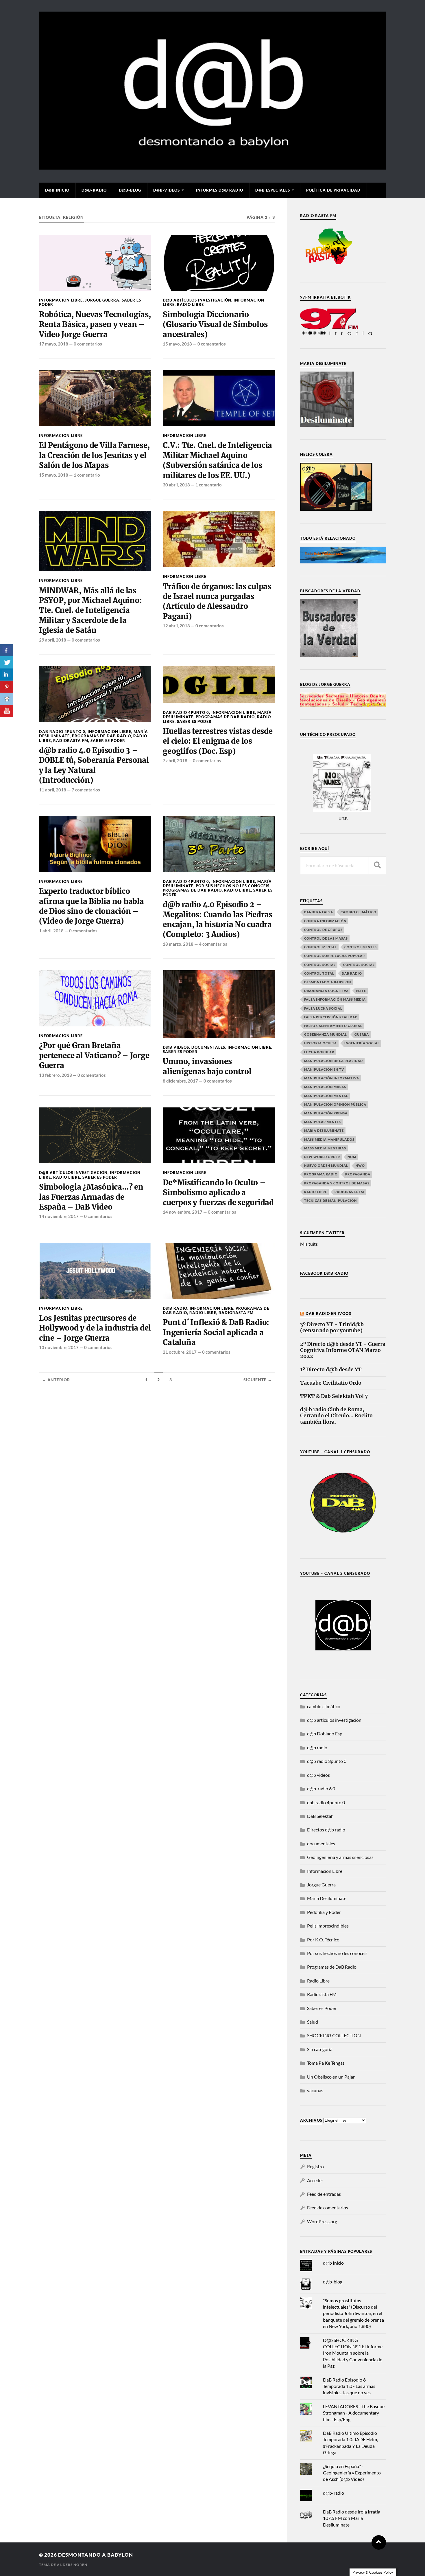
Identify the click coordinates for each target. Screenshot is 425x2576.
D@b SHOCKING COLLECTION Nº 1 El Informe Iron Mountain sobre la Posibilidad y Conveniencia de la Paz (353, 2353)
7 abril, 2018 (175, 760)
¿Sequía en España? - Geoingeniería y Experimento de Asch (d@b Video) (352, 2473)
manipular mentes (323, 1122)
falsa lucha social (323, 1008)
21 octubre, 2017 (180, 1352)
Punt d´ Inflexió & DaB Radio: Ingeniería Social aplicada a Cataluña (216, 1332)
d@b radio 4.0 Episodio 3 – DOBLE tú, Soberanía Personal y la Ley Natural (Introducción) (94, 765)
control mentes (361, 947)
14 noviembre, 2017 (59, 1216)
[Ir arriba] (379, 2542)
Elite (361, 991)
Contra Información (325, 921)
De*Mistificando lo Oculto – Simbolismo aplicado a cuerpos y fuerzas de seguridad (218, 1193)
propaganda (358, 1174)
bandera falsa (319, 912)
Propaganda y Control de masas (337, 1183)
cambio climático (359, 912)
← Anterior (56, 1380)
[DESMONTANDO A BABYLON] (212, 167)
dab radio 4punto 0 (62, 732)
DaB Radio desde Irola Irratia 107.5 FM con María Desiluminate (352, 2518)
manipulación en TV (324, 1069)
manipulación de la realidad (333, 1061)
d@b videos (176, 1047)
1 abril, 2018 (51, 931)
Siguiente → (258, 1380)
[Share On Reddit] (7, 699)
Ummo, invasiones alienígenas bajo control (207, 1066)
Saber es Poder (108, 741)
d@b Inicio (57, 190)
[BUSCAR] (377, 865)
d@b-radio (94, 190)
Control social (320, 965)
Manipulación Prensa (326, 1113)
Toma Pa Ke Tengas (326, 2063)
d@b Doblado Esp (325, 1733)
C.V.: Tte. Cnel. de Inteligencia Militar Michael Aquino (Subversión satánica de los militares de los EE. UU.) (217, 460)
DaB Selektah (320, 1816)
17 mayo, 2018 (54, 344)
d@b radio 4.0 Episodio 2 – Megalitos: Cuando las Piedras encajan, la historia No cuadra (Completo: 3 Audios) (218, 919)
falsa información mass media (335, 999)
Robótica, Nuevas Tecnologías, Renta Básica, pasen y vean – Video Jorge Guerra (95, 325)
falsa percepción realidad (331, 1017)
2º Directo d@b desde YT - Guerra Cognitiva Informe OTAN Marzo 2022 (343, 1350)
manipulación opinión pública (335, 1104)
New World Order (322, 1157)
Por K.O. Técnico (323, 1940)
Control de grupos (323, 930)
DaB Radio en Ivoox (329, 1313)
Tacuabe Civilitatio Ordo (331, 1383)
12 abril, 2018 (176, 626)
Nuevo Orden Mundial (326, 1165)
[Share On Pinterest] (7, 687)
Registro (315, 2166)
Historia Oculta (320, 1043)
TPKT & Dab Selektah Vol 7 (334, 1396)
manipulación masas (325, 1087)
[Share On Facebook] (7, 650)
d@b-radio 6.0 (321, 1788)
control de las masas (326, 938)
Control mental (320, 947)
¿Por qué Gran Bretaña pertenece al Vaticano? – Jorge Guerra (94, 1055)
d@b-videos (167, 190)
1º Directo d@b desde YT (331, 1370)
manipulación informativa (332, 1078)
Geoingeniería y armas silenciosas (340, 1857)
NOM (352, 1157)
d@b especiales (273, 190)
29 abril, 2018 (53, 640)
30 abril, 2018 (176, 485)
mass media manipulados (329, 1139)
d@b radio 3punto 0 (327, 1761)
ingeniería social (362, 1043)
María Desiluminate (324, 1130)
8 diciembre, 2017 (180, 1081)
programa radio (321, 1174)
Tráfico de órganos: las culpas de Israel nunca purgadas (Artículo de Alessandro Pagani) (217, 601)
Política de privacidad (333, 190)
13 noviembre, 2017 (59, 1347)
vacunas (315, 2090)
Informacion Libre (61, 300)
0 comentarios (88, 344)
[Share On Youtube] (7, 711)
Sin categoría (320, 2049)
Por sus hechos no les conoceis (233, 886)
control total (319, 973)
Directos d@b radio (326, 1830)
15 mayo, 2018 (177, 344)
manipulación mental (326, 1096)
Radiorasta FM (71, 741)
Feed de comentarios (328, 2207)
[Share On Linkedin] (7, 675)
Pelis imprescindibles (328, 1926)
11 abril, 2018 (53, 790)
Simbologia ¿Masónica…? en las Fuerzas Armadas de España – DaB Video (91, 1197)
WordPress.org (322, 2221)
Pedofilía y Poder (324, 1912)
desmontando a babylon (96, 2555)
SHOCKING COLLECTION (334, 2035)
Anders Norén (72, 2565)
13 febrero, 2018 (56, 1075)
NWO (360, 1165)
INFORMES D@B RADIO (220, 190)
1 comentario (87, 475)
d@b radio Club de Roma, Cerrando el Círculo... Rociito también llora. (336, 1416)
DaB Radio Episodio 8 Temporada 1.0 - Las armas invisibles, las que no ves (349, 2386)
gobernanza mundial (326, 1034)
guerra (362, 1034)
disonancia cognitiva (326, 991)
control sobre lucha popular (335, 956)
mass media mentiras (325, 1148)
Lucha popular (319, 1052)
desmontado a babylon (328, 982)
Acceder (315, 2180)
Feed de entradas (324, 2194)
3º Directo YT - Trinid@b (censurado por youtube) (332, 1328)
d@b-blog (130, 190)
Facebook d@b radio (324, 1273)
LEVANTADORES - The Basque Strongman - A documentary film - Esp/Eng (354, 2413)
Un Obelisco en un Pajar (331, 2077)
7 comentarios (86, 790)
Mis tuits (309, 1244)
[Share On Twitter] (7, 662)
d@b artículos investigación (197, 300)
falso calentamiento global (333, 1026)
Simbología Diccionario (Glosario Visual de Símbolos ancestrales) (215, 325)
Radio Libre (190, 304)
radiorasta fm (349, 1192)
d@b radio (175, 1308)
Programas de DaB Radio (101, 736)
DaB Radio (352, 973)
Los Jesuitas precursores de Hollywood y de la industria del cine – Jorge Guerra (95, 1328)
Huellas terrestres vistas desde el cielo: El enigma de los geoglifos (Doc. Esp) (218, 741)
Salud (313, 2022)
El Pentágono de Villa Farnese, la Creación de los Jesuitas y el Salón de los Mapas (94, 455)
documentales (208, 1047)
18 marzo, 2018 (178, 944)
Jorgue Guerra (102, 300)
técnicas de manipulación (330, 1200)
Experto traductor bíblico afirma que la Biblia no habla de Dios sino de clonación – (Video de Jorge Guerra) (92, 906)
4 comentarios (213, 944)
